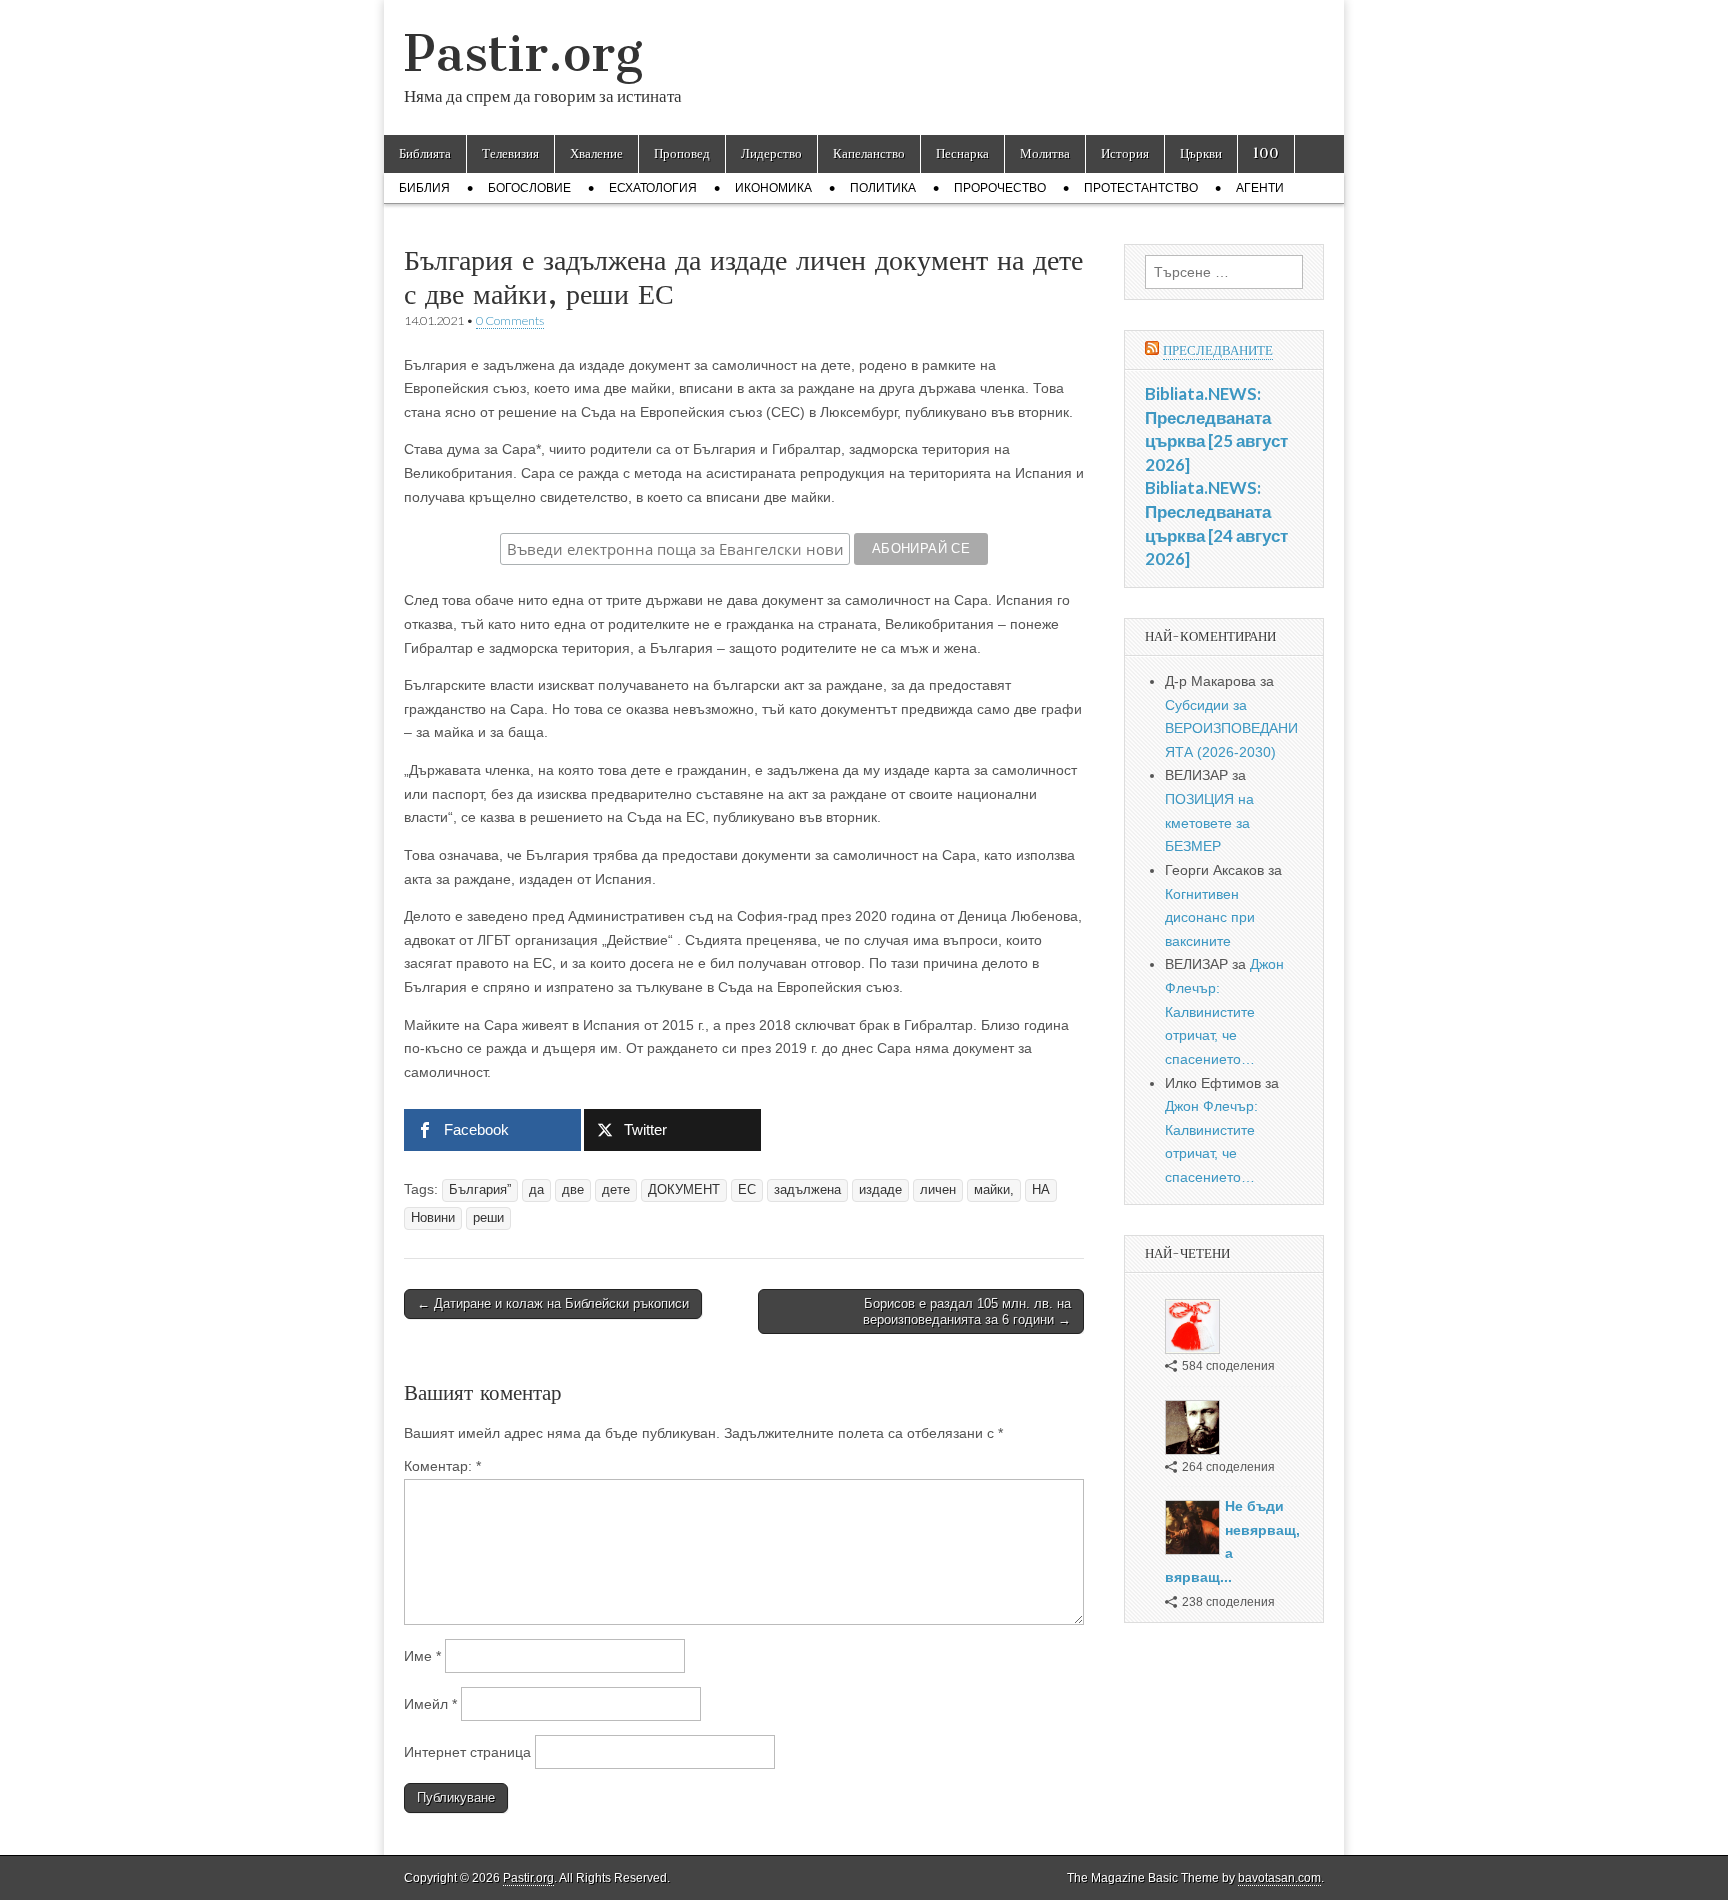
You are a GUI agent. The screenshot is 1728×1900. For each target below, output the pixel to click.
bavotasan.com (1279, 1878)
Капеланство (869, 153)
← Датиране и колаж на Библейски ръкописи (553, 1303)
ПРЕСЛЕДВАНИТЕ (1218, 350)
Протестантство (1141, 188)
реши (488, 1218)
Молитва (1045, 153)
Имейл (430, 1704)
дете (616, 1190)
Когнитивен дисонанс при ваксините (1210, 917)
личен (938, 1190)
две (573, 1190)
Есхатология (653, 188)
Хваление (596, 153)
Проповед (682, 153)
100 (1266, 153)
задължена (807, 1190)
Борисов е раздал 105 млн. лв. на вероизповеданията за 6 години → (967, 1311)
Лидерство (771, 153)
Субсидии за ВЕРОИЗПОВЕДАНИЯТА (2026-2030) (1231, 728)
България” (480, 1190)
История (1125, 153)
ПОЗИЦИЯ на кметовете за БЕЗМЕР (1209, 822)
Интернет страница (467, 1752)
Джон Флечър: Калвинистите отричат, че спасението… (1224, 1011)
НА (1041, 1190)
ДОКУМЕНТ (684, 1190)
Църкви (1201, 153)
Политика (883, 188)
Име (422, 1656)
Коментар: (442, 1466)
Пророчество (1000, 188)
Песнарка (962, 153)
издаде (880, 1190)
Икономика (773, 188)
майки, (994, 1190)
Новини (433, 1218)
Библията (425, 153)
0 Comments (510, 320)
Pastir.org (523, 53)
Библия (424, 188)
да (536, 1190)
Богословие (529, 188)
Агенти (1260, 188)
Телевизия (510, 153)
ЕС (747, 1190)
